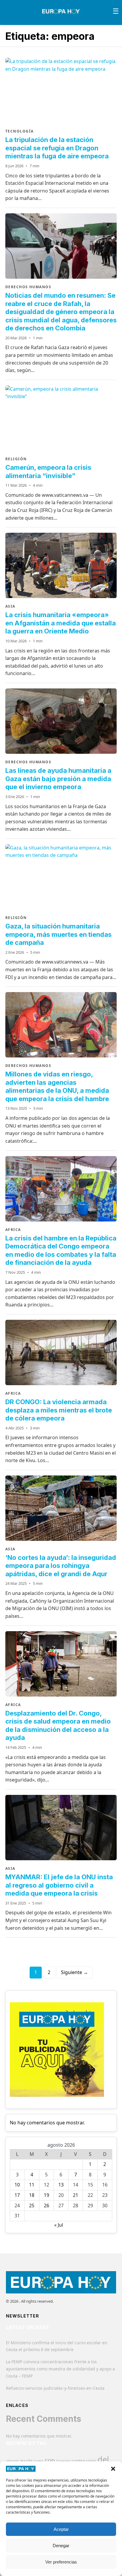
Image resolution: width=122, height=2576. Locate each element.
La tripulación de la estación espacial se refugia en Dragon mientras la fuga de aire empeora (57, 148)
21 (76, 2195)
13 (61, 2185)
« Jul (59, 2225)
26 (46, 2205)
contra (78, 2461)
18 (32, 2195)
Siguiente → (74, 1972)
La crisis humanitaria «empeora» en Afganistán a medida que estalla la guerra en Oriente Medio (61, 623)
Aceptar (61, 2529)
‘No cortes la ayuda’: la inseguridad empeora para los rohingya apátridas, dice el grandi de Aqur (61, 1566)
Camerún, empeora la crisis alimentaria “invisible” (48, 472)
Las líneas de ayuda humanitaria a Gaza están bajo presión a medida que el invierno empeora (58, 779)
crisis (91, 2461)
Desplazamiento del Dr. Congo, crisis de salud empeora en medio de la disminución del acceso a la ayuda (58, 1726)
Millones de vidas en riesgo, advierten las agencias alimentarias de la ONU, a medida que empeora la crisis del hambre (57, 1086)
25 (32, 2205)
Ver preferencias (61, 2562)
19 (46, 2195)
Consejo (63, 2461)
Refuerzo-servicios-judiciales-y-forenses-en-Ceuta (55, 2388)
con (50, 2460)
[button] (113, 2469)
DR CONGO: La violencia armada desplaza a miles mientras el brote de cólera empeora (59, 1410)
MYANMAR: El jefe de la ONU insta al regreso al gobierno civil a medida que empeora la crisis (59, 1885)
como (38, 2461)
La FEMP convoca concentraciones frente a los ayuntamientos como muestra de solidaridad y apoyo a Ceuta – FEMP (60, 2369)
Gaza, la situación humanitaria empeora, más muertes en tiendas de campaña (58, 934)
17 (17, 2195)
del (103, 2459)
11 (32, 2185)
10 (17, 2185)
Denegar (61, 2546)
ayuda (26, 2461)
